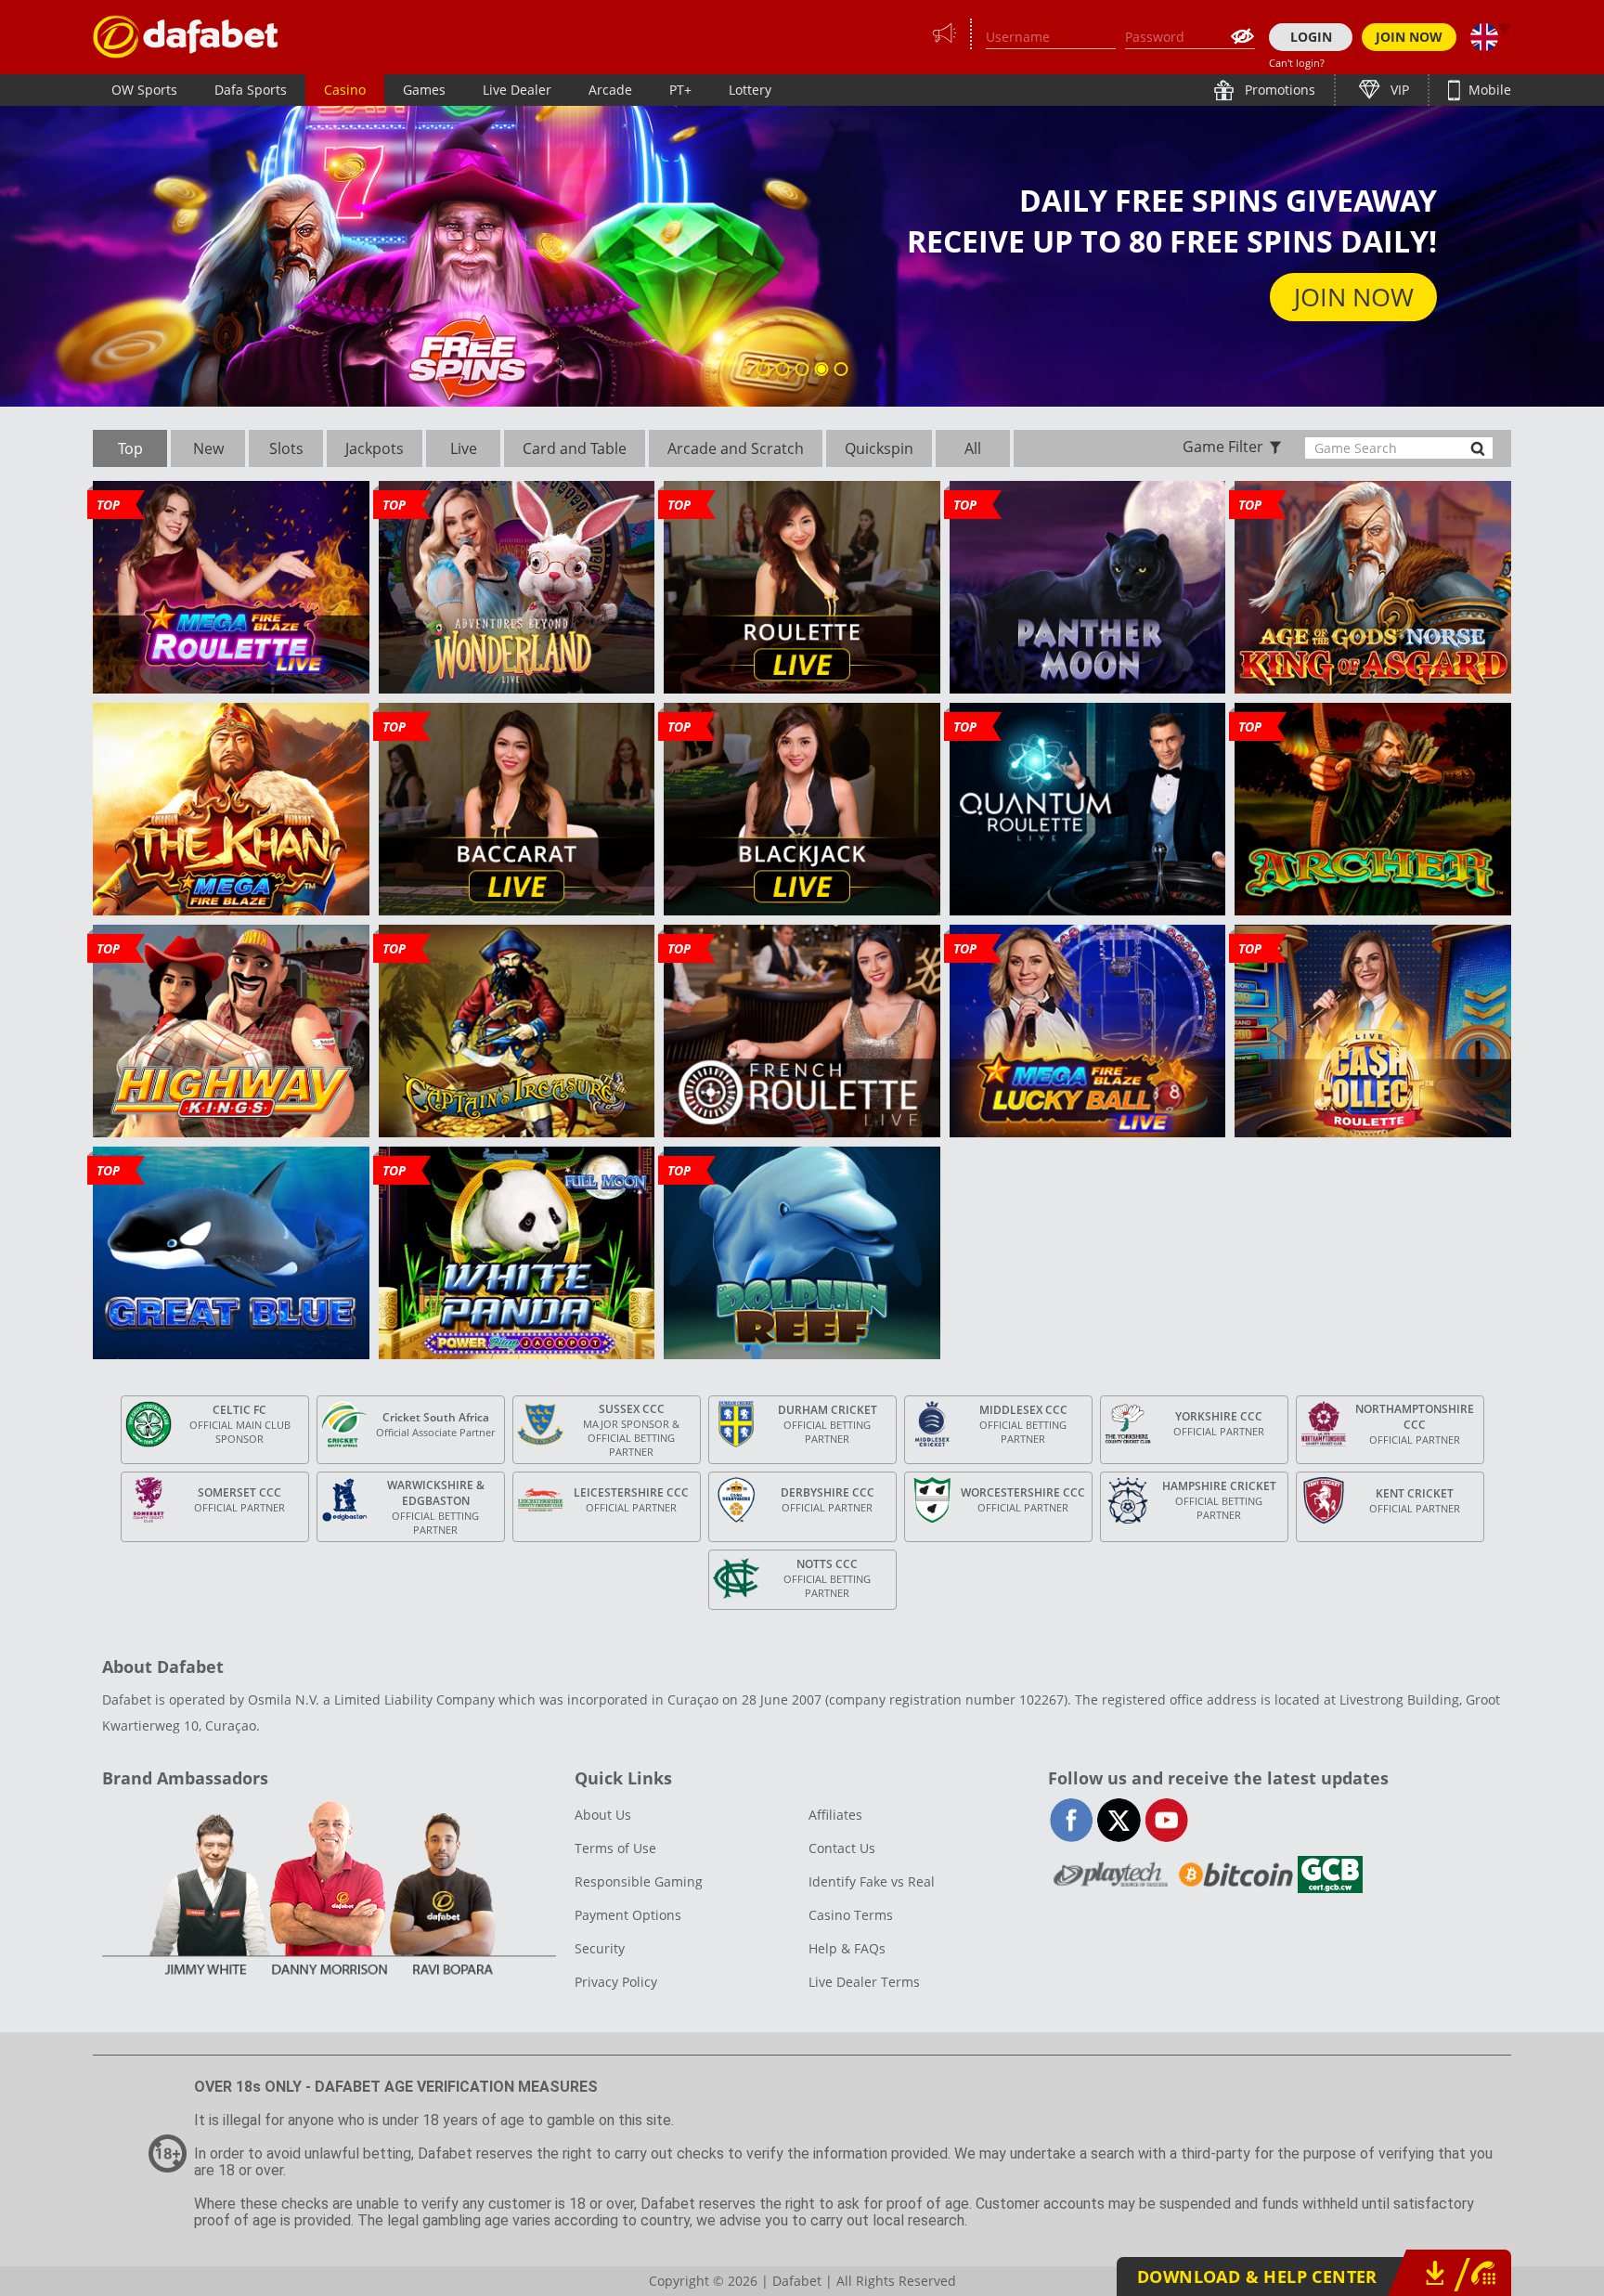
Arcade (610, 90)
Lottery (750, 90)
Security (600, 1948)
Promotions (1278, 90)
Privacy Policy (616, 1982)
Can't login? (1297, 63)
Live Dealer (517, 90)
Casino (345, 90)
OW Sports (144, 90)
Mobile (1488, 90)
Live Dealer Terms (864, 1982)
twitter (1119, 1820)
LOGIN (1311, 37)
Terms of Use (615, 1848)
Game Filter (1223, 447)
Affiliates (835, 1815)
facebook (1072, 1820)
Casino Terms (851, 1915)
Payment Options (628, 1915)
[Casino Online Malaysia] (186, 37)
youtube (1166, 1820)
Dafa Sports (251, 90)
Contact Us (842, 1848)
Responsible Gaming (639, 1881)
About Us (603, 1815)
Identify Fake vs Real (872, 1881)
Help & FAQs (847, 1948)
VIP (1398, 90)
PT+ (680, 90)
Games (424, 90)
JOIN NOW (1409, 37)
